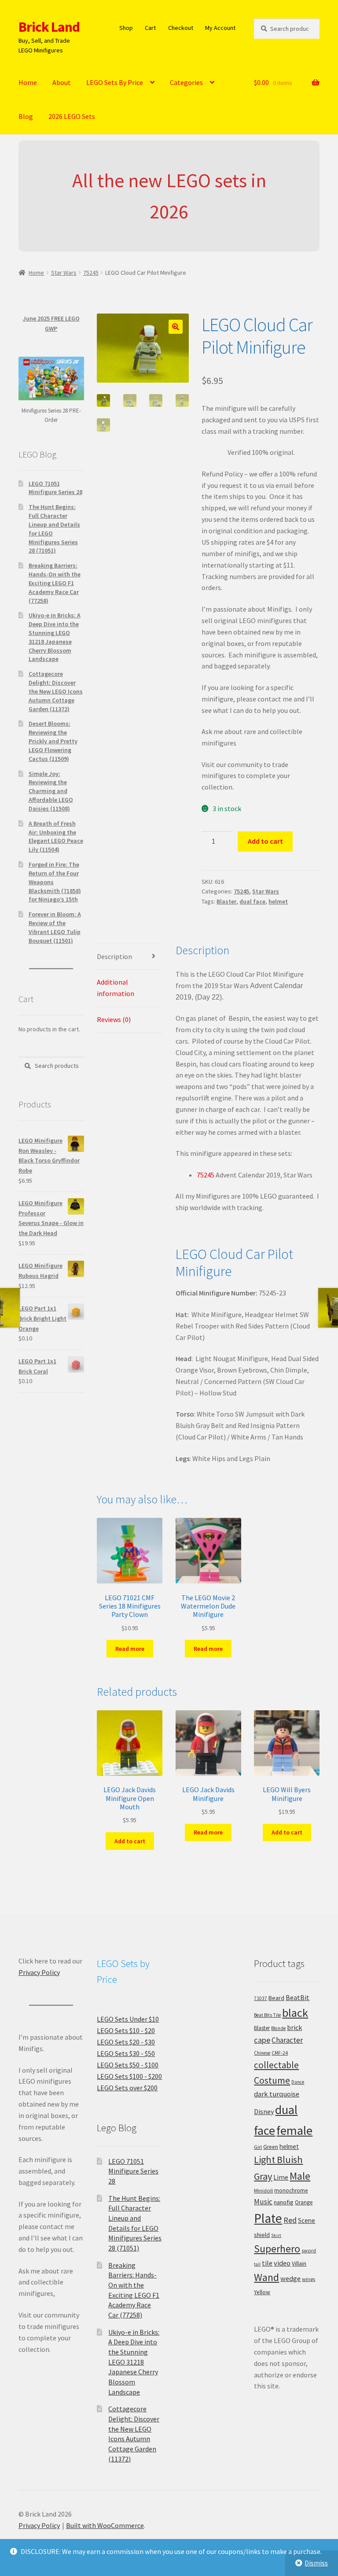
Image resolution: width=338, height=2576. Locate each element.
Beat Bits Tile (267, 2015)
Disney (264, 2111)
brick (294, 2027)
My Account (220, 28)
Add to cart (265, 841)
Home (28, 82)
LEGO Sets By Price (115, 82)
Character (287, 2040)
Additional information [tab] (116, 988)
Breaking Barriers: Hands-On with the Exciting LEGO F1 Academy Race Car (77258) (55, 583)
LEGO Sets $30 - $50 (126, 2053)
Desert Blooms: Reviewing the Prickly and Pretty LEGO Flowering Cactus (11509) (53, 741)
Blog (26, 116)
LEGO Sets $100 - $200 (129, 2076)
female (294, 2130)
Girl (258, 2147)
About (62, 82)
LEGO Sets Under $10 (128, 2019)
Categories (186, 82)
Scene (307, 2220)
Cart (150, 28)
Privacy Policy (39, 1972)
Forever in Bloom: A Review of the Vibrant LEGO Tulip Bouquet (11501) (55, 927)
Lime (281, 2177)
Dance (298, 2082)
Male (300, 2176)
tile (267, 2263)
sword (309, 2250)
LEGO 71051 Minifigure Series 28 (55, 488)
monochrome (291, 2190)
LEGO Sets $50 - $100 (128, 2065)
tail (257, 2264)
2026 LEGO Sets (72, 116)
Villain (299, 2264)
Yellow (262, 2292)
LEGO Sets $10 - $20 (126, 2030)
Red (290, 2220)
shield (262, 2235)
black (295, 2013)
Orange (304, 2202)
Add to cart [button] (130, 1841)
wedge (290, 2278)
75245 (91, 273)
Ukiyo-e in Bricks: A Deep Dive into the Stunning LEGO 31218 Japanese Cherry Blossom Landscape (55, 637)
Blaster (226, 901)
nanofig (284, 2202)
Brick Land (49, 27)
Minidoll (263, 2190)
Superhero (277, 2249)
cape (262, 2040)
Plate (268, 2218)
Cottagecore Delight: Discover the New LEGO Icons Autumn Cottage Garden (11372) (56, 691)
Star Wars (64, 273)
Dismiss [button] (316, 2563)
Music (263, 2202)
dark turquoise (277, 2094)
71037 (261, 1998)
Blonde (278, 2028)
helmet (278, 901)
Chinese (262, 2053)
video (282, 2263)
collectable (276, 2065)
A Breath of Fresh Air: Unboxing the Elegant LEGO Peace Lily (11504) (56, 836)
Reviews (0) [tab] (114, 1019)
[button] (176, 327)
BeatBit (298, 1997)
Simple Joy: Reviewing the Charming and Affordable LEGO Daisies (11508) (51, 791)
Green (271, 2147)
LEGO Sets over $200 (127, 2088)
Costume (272, 2080)
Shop (126, 28)
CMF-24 (280, 2053)
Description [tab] (114, 956)
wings (309, 2279)
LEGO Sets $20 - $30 (126, 2042)
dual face (252, 901)
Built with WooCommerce (105, 2525)
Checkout (181, 28)
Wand (266, 2277)
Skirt (276, 2235)
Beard (276, 1998)
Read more (130, 1649)
